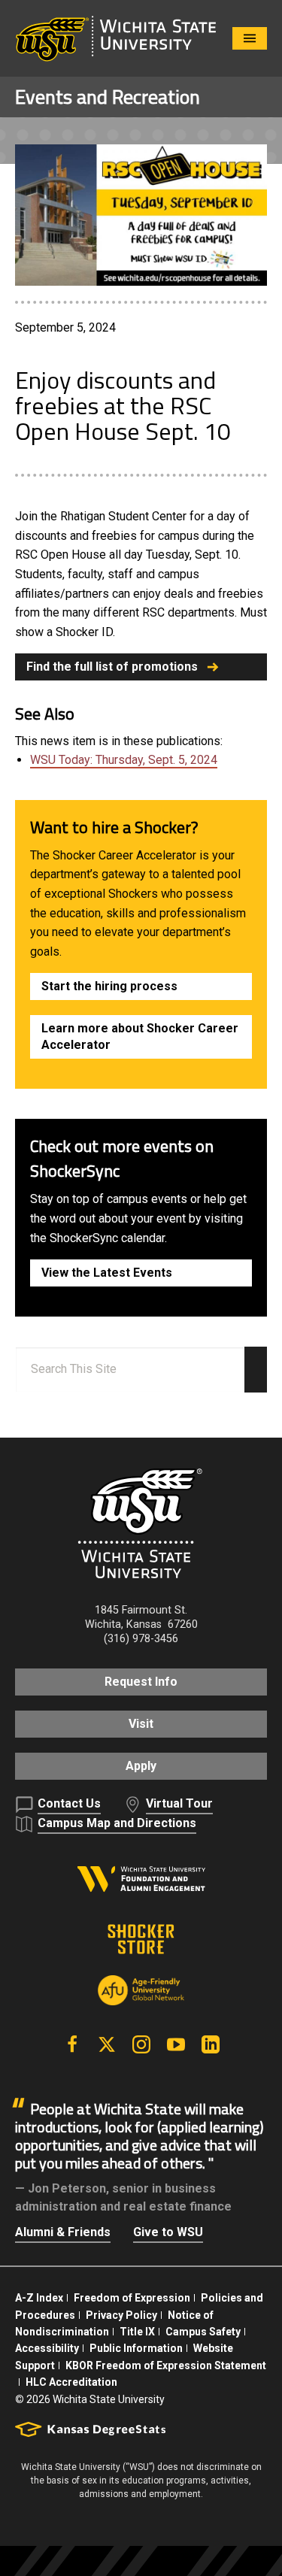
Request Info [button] (141, 1682)
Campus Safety (203, 2332)
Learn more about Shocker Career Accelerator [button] (140, 1036)
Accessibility (47, 2348)
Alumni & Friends (63, 2232)
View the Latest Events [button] (107, 1273)
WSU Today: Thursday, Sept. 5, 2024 (124, 760)
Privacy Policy (121, 2315)
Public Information (136, 2348)
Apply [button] (141, 1766)
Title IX (137, 2332)
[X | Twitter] (107, 2044)
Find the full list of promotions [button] (112, 667)
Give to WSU (168, 2232)
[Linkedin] (211, 2044)
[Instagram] (141, 2044)
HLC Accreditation (71, 2382)
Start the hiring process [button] (109, 986)
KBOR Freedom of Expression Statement (166, 2365)
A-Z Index (39, 2298)
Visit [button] (141, 1724)
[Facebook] (72, 2044)
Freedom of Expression (132, 2298)
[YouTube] (176, 2044)
